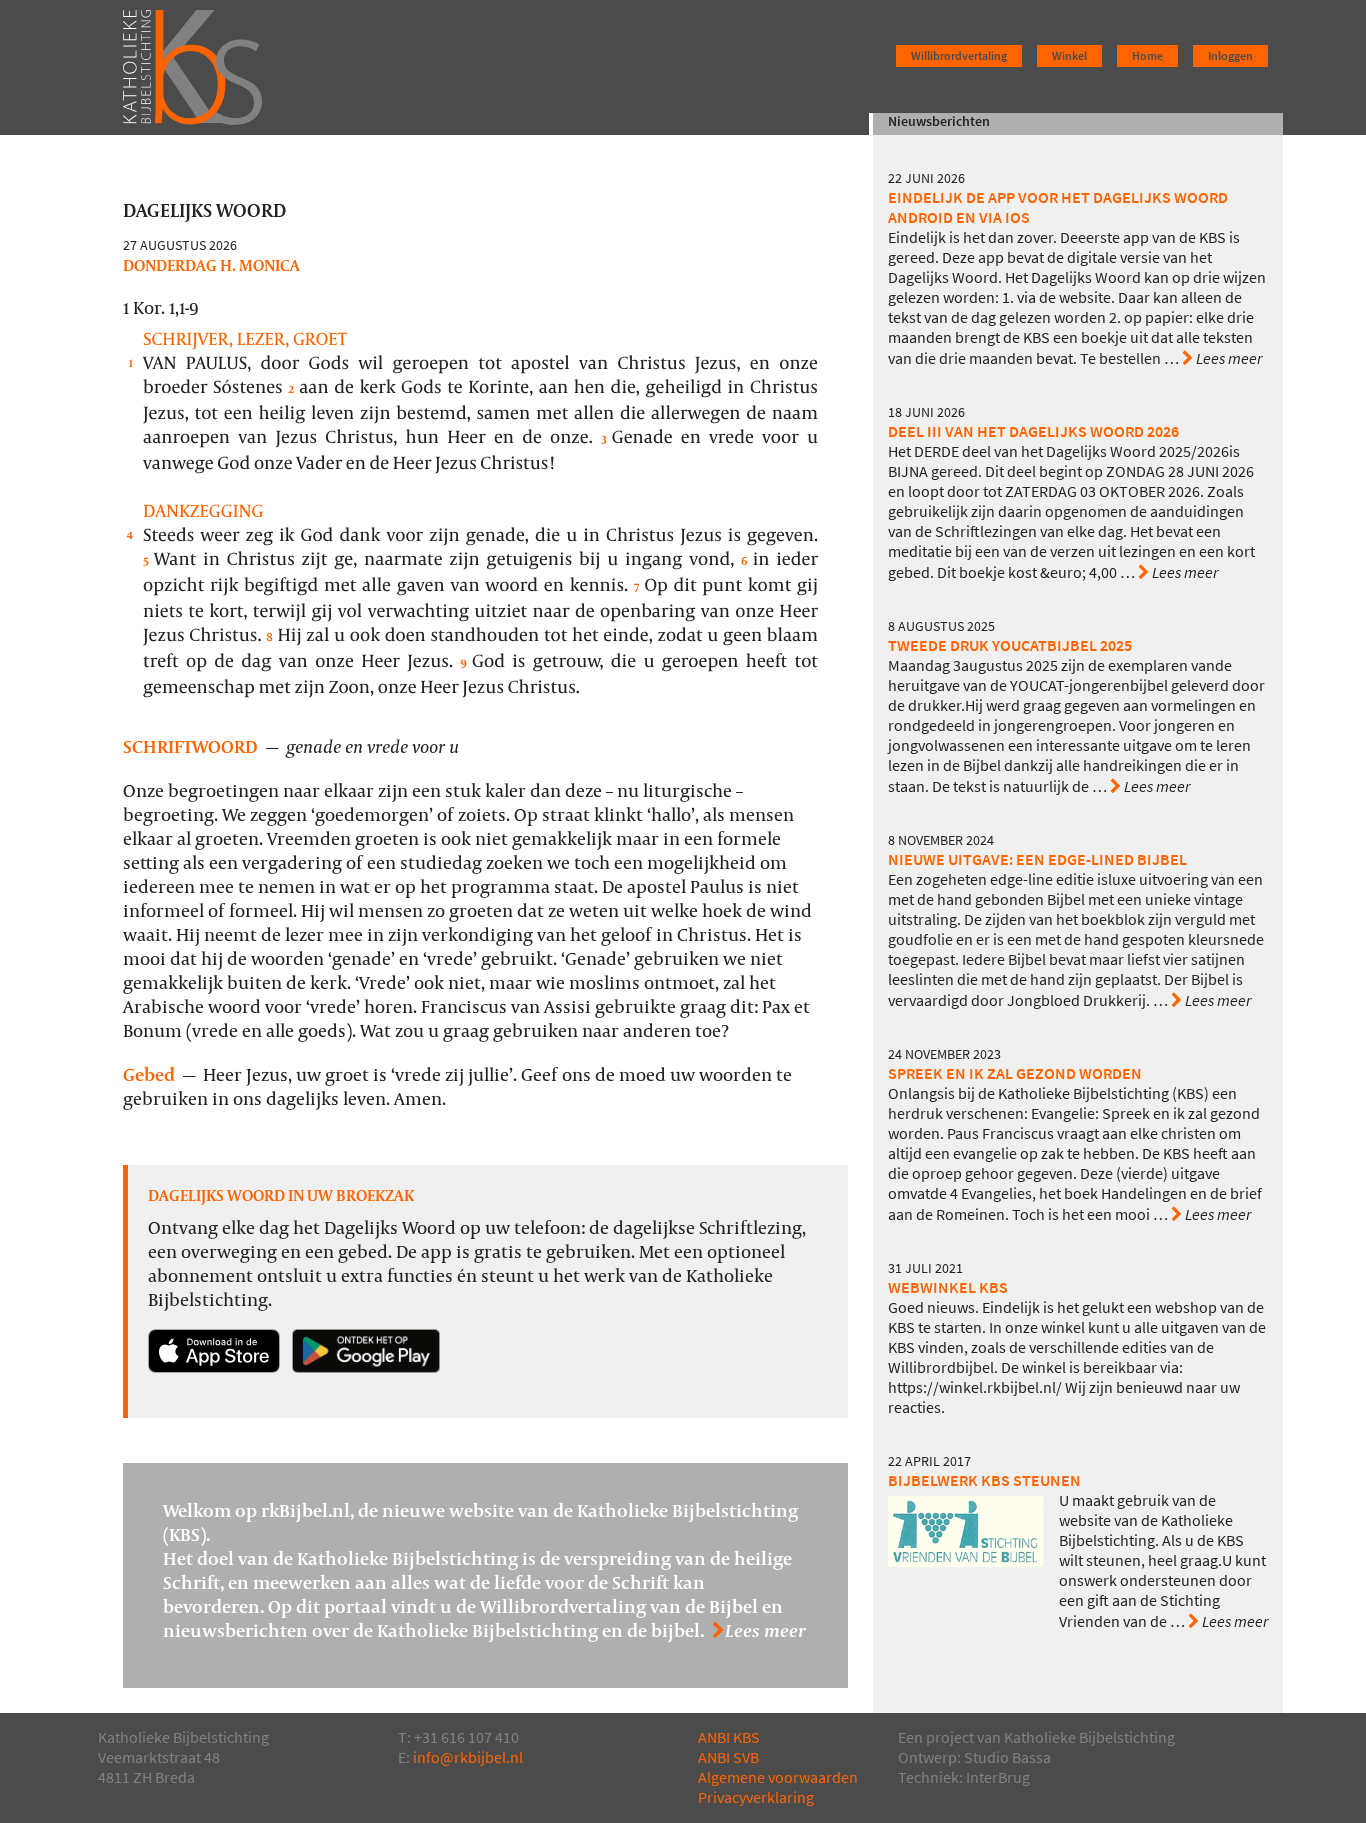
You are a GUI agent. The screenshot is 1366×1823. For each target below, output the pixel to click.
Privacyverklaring (756, 1797)
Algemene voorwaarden (778, 1777)
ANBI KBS (729, 1737)
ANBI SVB (728, 1757)
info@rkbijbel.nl (468, 1757)
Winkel (1069, 56)
